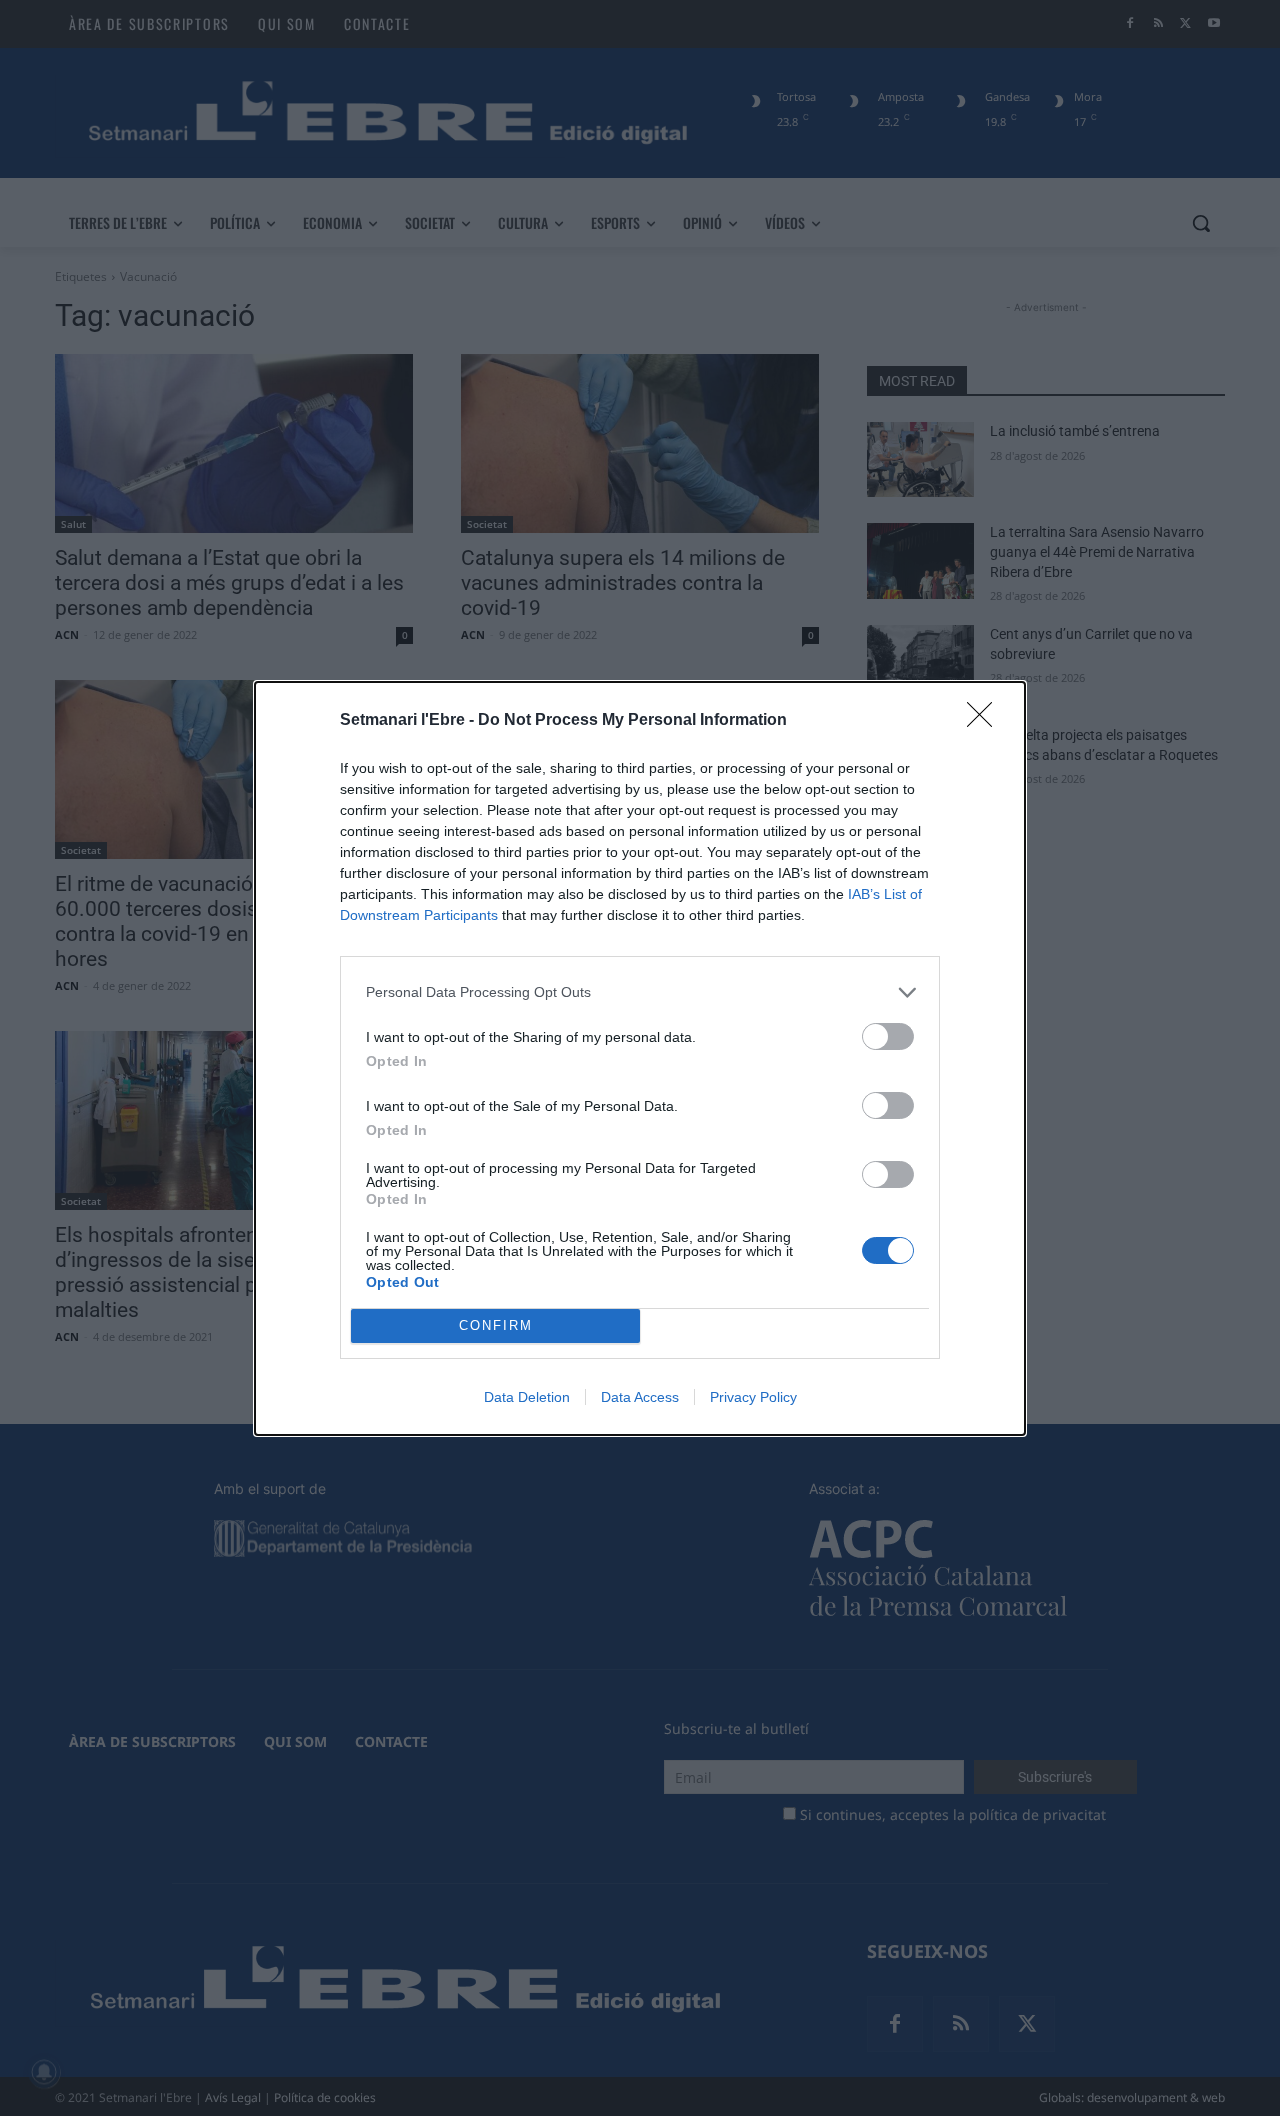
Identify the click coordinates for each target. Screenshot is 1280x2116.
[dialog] (640, 1058)
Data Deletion (527, 1397)
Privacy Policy (753, 1397)
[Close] (986, 721)
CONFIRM (496, 1325)
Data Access (640, 1397)
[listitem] (640, 992)
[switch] (888, 1036)
